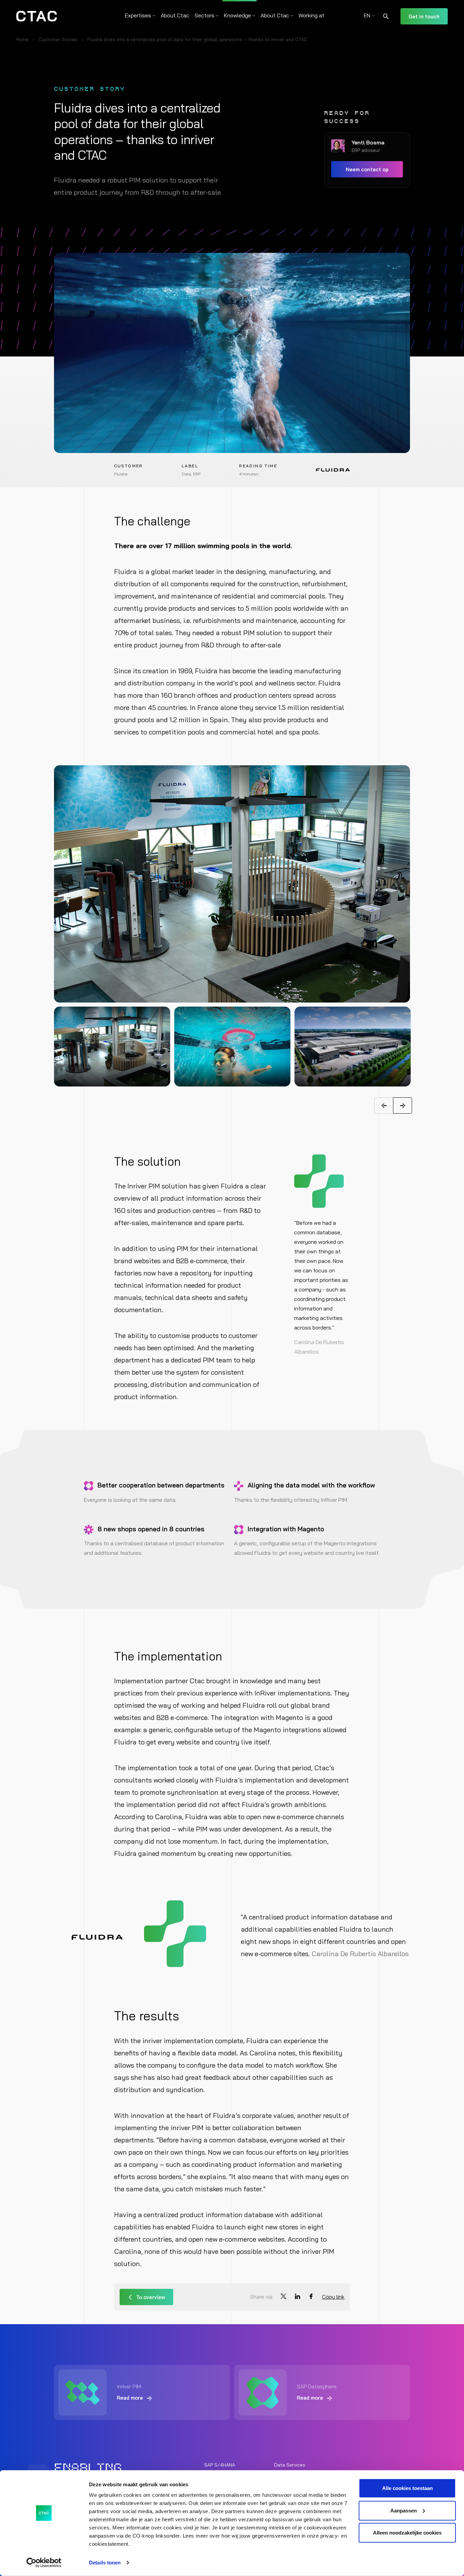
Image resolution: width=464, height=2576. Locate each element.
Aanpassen (404, 2510)
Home (22, 39)
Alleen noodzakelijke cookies (407, 2533)
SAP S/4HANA (220, 2465)
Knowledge (237, 15)
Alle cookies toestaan (407, 2488)
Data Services (290, 2465)
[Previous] (384, 1106)
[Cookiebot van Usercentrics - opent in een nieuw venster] (44, 2563)
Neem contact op (367, 169)
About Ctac (175, 15)
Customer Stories (58, 39)
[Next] (403, 1106)
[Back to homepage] (37, 16)
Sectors (204, 15)
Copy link (333, 2297)
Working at (311, 15)
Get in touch (424, 16)
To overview (151, 2297)
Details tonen (105, 2563)
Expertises (138, 15)
